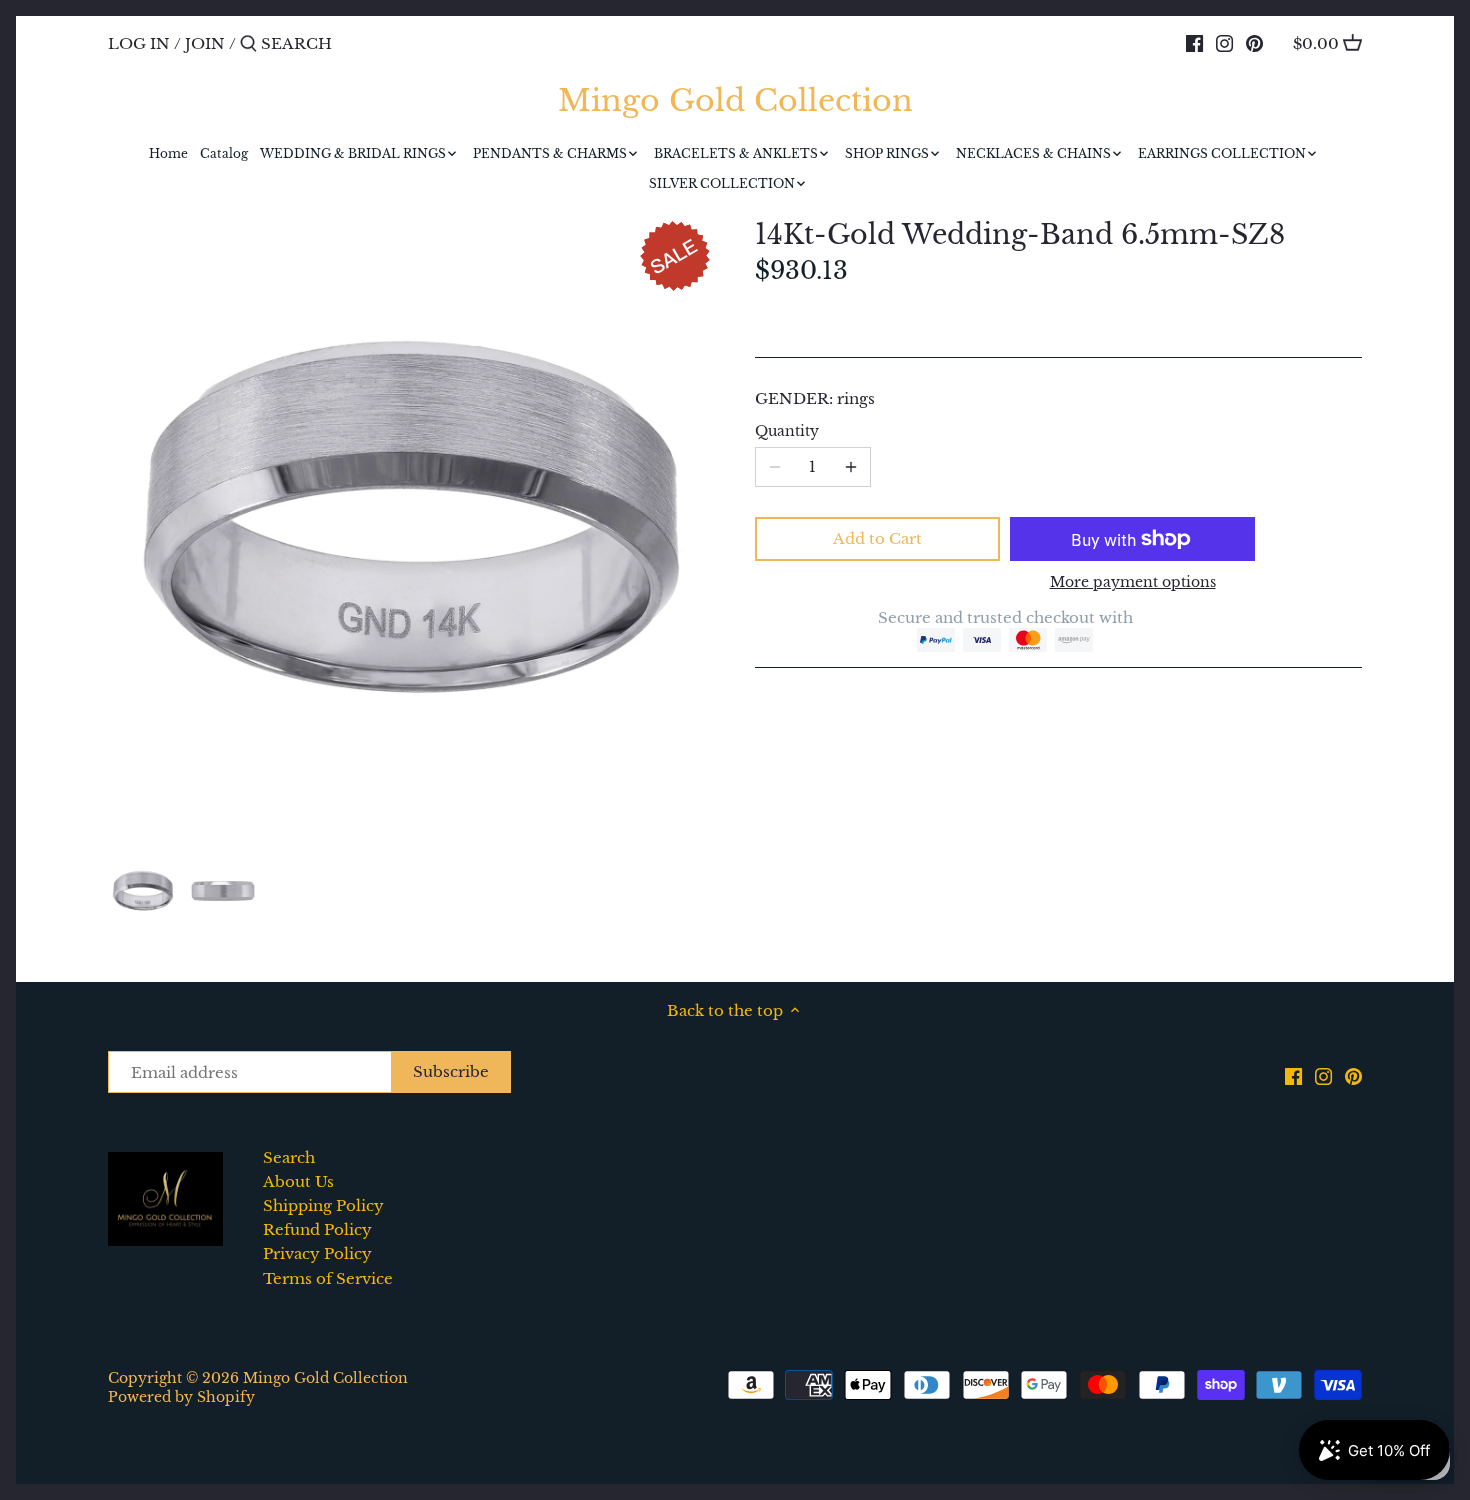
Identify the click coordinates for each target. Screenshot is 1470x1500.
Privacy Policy (317, 1253)
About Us (298, 1181)
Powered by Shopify (181, 1397)
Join (205, 43)
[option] (143, 891)
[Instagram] (1224, 43)
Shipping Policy (323, 1205)
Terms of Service (328, 1278)
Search (289, 1157)
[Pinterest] (1254, 43)
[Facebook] (1194, 43)
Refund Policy (317, 1229)
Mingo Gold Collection (735, 101)
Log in (139, 43)
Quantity (787, 432)
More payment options (1133, 582)
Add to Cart (877, 538)
